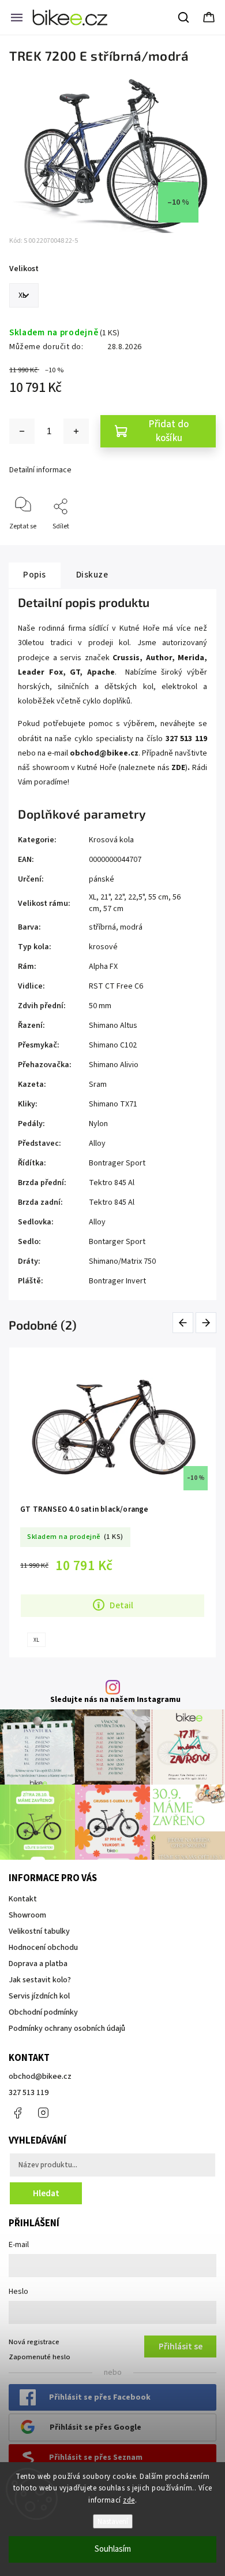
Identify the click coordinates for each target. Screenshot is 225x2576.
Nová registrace (34, 2342)
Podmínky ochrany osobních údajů (67, 2029)
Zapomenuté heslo (40, 2357)
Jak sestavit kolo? (40, 1980)
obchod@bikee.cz (40, 2077)
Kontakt (23, 1899)
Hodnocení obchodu (43, 1948)
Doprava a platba (38, 1964)
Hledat (46, 2193)
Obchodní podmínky (43, 2012)
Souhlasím (113, 2549)
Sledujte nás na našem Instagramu (115, 1700)
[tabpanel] (112, 1502)
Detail (121, 1605)
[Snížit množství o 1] (22, 431)
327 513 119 (29, 2093)
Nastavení (113, 2521)
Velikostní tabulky (39, 1931)
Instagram (43, 2113)
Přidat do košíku (169, 431)
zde (129, 2500)
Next (207, 1323)
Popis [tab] (35, 575)
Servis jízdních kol (39, 1996)
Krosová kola (111, 840)
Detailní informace (40, 470)
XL (36, 1640)
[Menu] (17, 17)
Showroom (27, 1915)
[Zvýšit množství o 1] (76, 431)
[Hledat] (184, 17)
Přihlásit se (181, 2346)
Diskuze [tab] (92, 575)
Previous (185, 1323)
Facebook (17, 2113)
